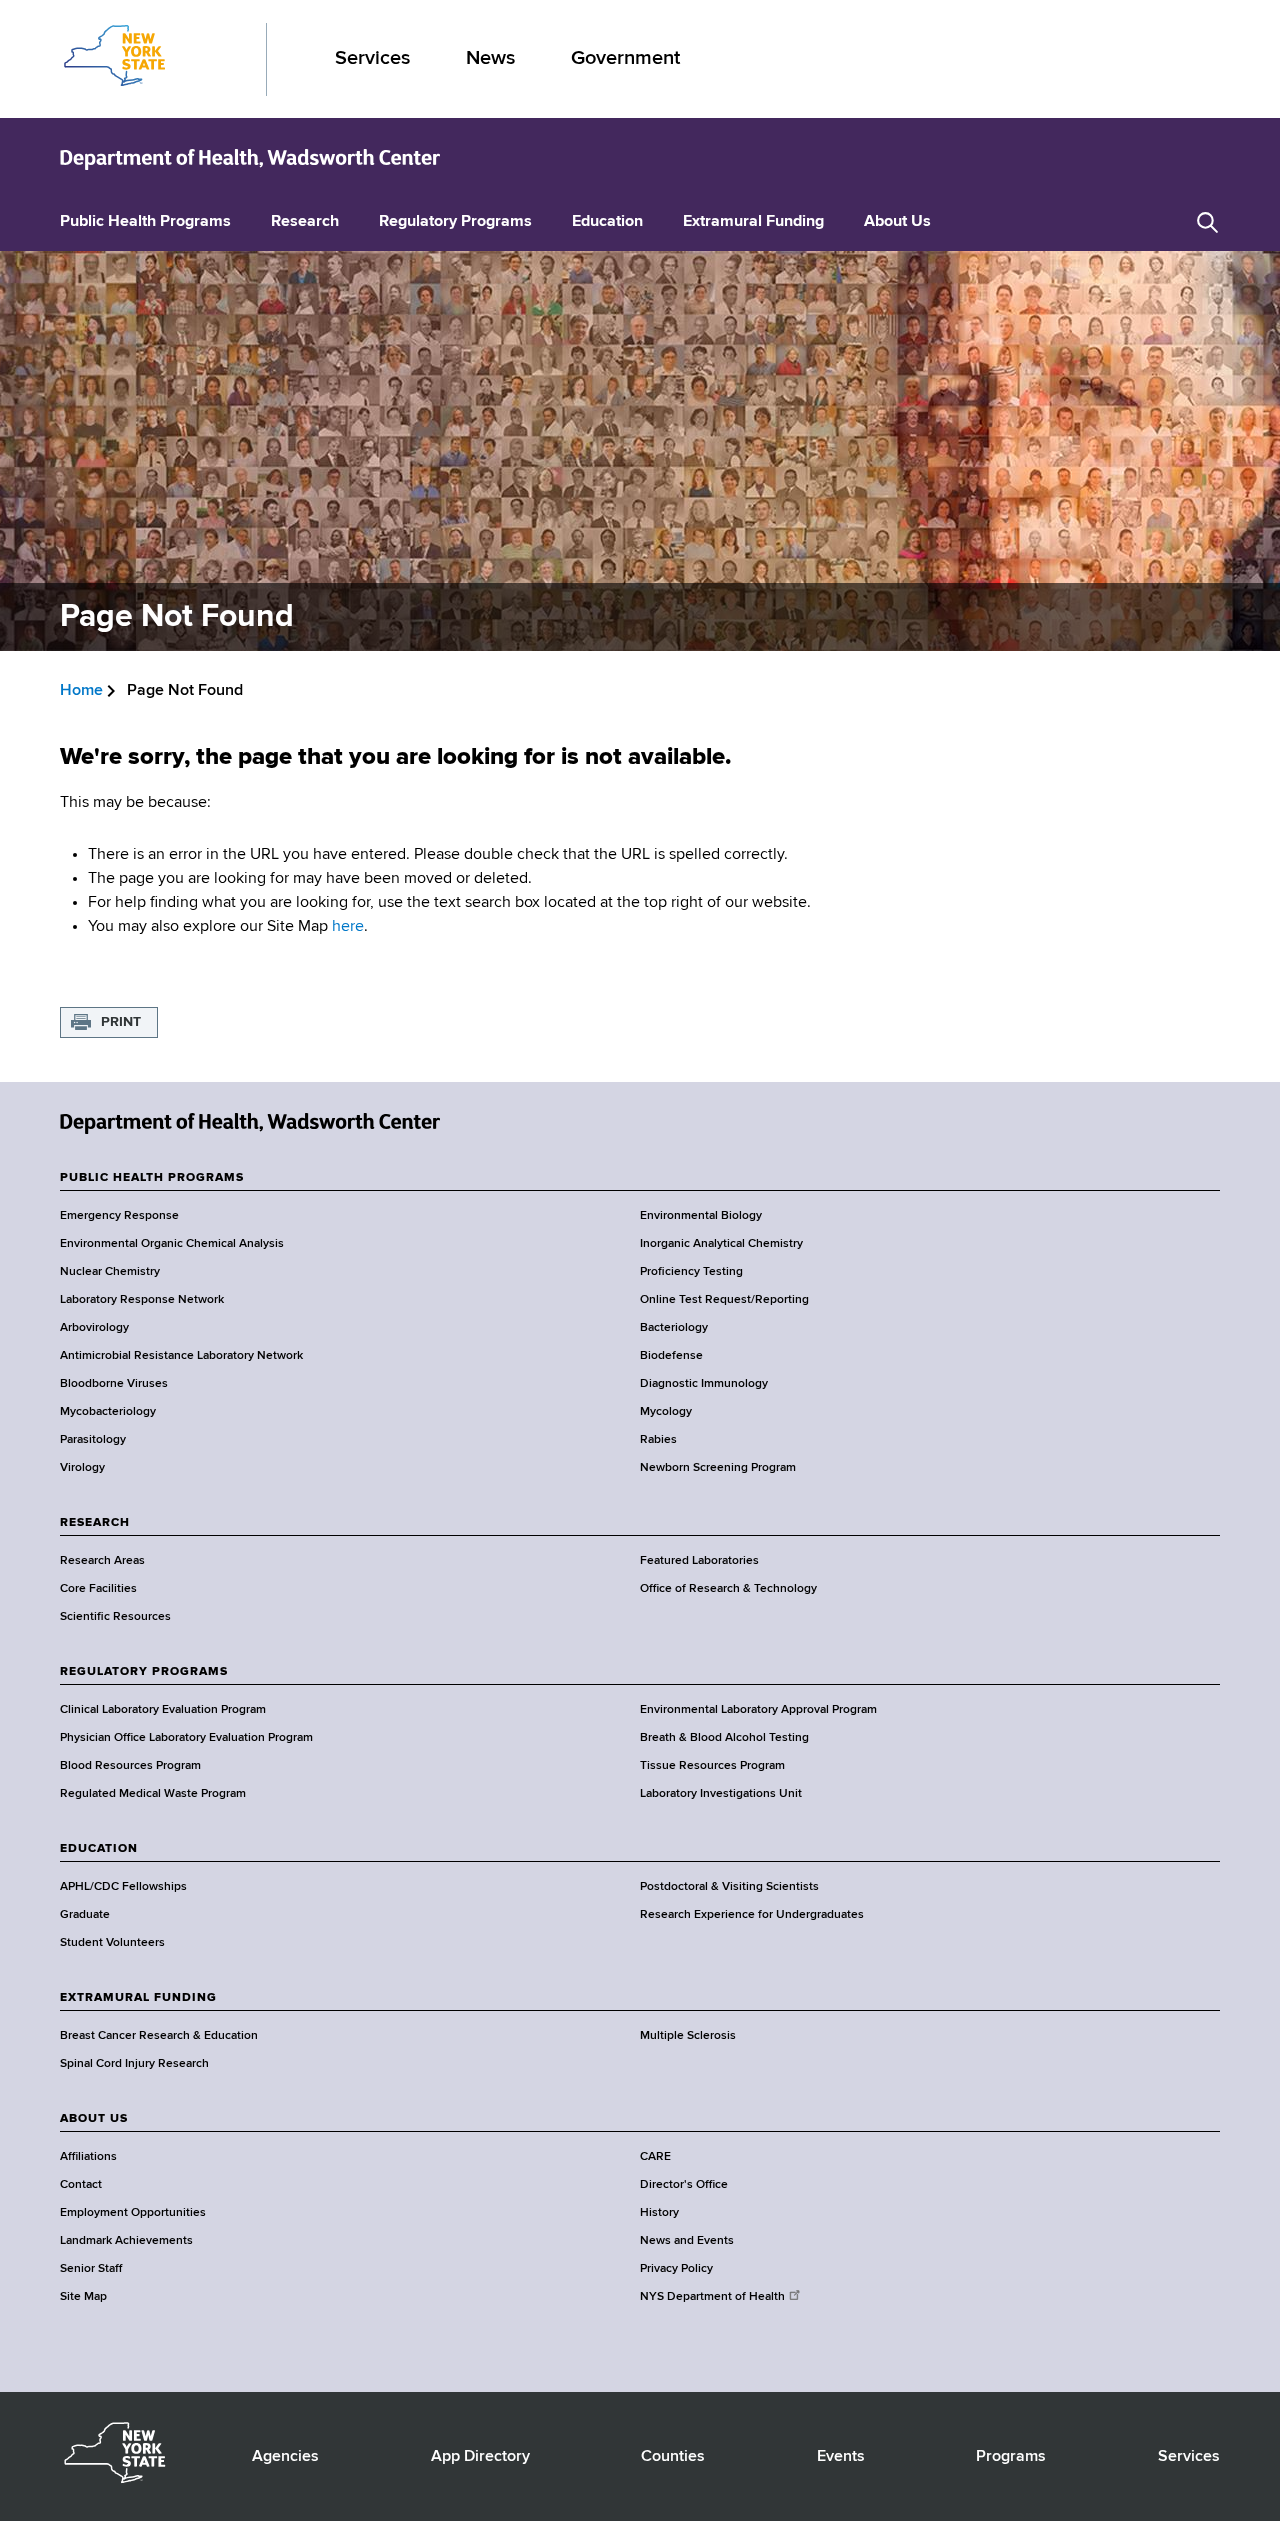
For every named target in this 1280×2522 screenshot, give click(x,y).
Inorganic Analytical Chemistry (721, 1244)
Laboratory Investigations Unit (721, 1794)
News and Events (687, 2241)
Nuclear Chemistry (110, 1272)
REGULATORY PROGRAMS (144, 1672)
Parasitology (93, 1440)
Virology (82, 1468)
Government (625, 58)
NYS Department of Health (712, 2297)
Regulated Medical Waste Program (153, 1794)
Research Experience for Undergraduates (752, 1915)
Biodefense (671, 1356)
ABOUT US (94, 2119)
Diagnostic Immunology (704, 1384)
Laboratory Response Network (142, 1300)
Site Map (83, 2297)
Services (372, 58)
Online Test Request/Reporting (724, 1300)
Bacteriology (674, 1328)
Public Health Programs (145, 222)
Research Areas (102, 1561)
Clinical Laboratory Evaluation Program (163, 1710)
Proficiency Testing (691, 1272)
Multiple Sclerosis (688, 2036)
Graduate (85, 1915)
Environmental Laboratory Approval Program (758, 1710)
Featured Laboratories (699, 1561)
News (490, 58)
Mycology (666, 1412)
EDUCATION (99, 1849)
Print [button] (121, 1022)
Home (81, 691)
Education (607, 222)
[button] (1207, 222)
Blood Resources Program (130, 1766)
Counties (673, 2457)
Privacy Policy (676, 2269)
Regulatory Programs (455, 222)
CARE (655, 2157)
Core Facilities (98, 1589)
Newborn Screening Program (718, 1468)
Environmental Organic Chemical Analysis (172, 1244)
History (659, 2213)
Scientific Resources (115, 1617)
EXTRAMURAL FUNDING (138, 1998)
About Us (897, 222)
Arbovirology (94, 1328)
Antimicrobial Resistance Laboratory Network (181, 1356)
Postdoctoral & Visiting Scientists (729, 1887)
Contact (81, 2185)
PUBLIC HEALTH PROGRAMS (152, 1178)
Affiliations (88, 2157)
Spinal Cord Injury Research (134, 2064)
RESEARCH (95, 1523)
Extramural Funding (753, 222)
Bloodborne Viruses (114, 1384)
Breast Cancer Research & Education (159, 2036)
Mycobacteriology (108, 1412)
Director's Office (684, 2185)
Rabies (658, 1440)
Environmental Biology (701, 1216)
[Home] (250, 158)
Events (841, 2457)
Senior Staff (91, 2269)
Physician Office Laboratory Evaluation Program (186, 1738)
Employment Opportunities (133, 2213)
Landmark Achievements (126, 2241)
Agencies (285, 2457)
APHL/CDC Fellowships (123, 1887)
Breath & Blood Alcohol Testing (724, 1738)
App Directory (480, 2457)
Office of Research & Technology (728, 1589)
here (348, 927)
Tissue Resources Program (712, 1766)
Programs (1011, 2457)
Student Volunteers (112, 1943)
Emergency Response (119, 1216)
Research (305, 222)
